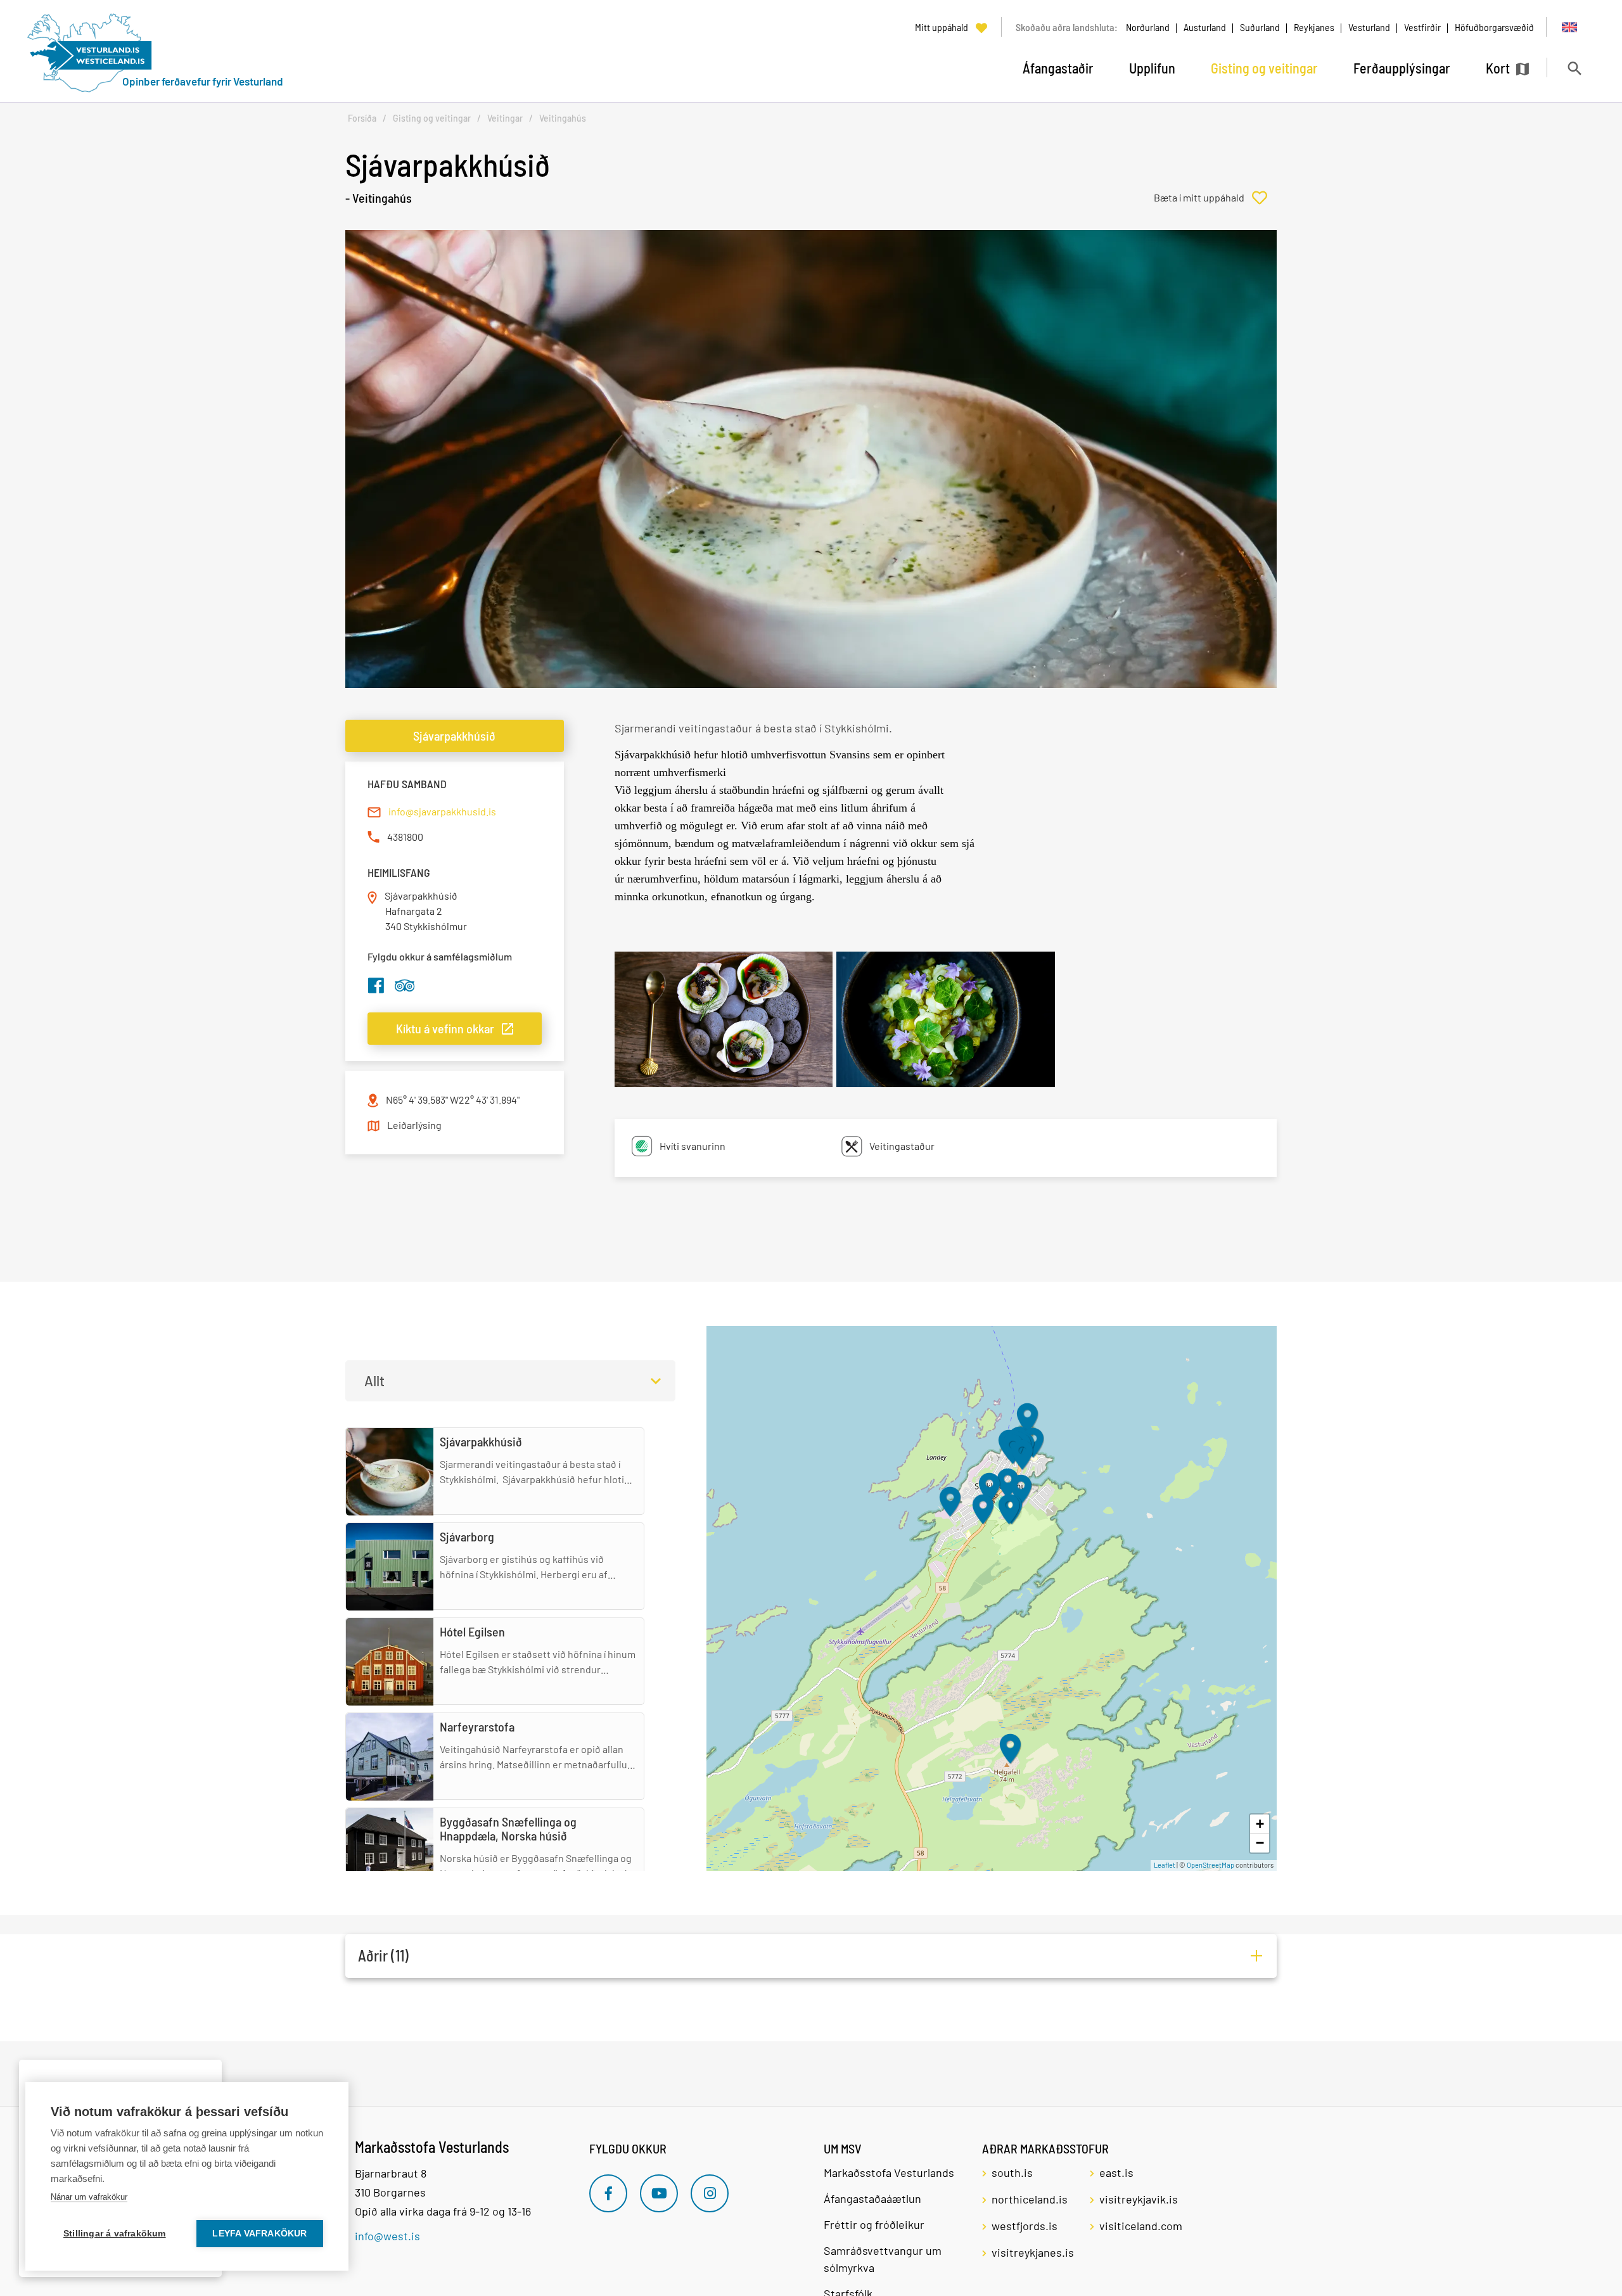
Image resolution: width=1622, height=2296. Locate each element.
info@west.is (387, 2236)
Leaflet (1165, 1865)
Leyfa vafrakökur (259, 2234)
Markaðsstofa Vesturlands (889, 2172)
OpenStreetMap (1210, 1865)
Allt (374, 1381)
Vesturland (1369, 27)
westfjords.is (1025, 2226)
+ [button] (1260, 1824)
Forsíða (362, 118)
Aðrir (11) (383, 1955)
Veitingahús (563, 118)
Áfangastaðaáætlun (872, 2198)
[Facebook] (608, 2193)
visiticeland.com (1141, 2226)
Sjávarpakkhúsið (454, 736)
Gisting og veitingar (432, 118)
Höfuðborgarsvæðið (1494, 27)
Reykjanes (1314, 27)
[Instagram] (710, 2193)
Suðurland (1260, 27)
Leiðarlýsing (414, 1125)
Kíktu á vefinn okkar (445, 1028)
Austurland (1205, 27)
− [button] (1260, 1843)
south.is (1012, 2172)
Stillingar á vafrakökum (115, 2234)
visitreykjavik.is (1139, 2199)
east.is (1116, 2172)
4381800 (405, 837)
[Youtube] (659, 2193)
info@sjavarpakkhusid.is (442, 811)
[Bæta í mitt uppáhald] (1215, 198)
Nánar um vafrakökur (89, 2197)
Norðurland (1148, 27)
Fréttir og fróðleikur (874, 2224)
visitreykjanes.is (1033, 2252)
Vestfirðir (1422, 27)
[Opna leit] (1574, 68)
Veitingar (505, 118)
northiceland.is (1030, 2199)
